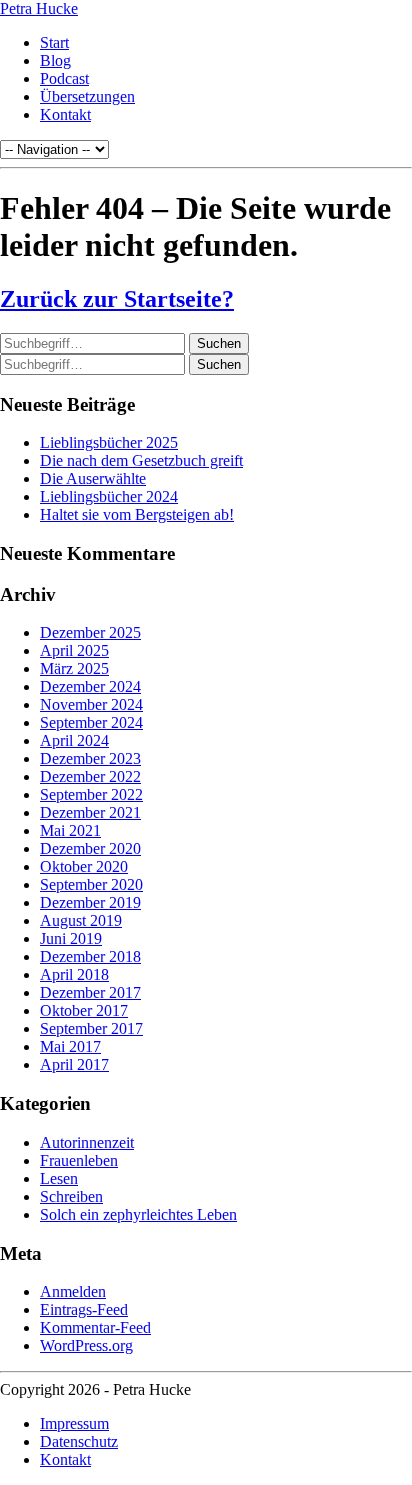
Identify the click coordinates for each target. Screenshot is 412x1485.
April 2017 (74, 1064)
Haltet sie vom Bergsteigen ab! (137, 514)
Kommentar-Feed (95, 1327)
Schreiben (71, 1196)
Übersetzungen (87, 96)
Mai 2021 (70, 830)
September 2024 (91, 722)
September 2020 (91, 884)
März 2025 (74, 668)
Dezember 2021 (90, 812)
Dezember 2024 (90, 686)
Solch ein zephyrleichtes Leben (138, 1214)
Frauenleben (79, 1160)
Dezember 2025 (90, 632)
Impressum (74, 1423)
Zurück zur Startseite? (117, 299)
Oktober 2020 (84, 866)
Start (54, 42)
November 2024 (91, 704)
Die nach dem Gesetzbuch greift (141, 460)
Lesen (59, 1178)
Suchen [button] (219, 343)
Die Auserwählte (93, 478)
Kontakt (65, 114)
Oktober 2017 (84, 1010)
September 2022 (91, 794)
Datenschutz (79, 1441)
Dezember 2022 (90, 776)
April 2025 (74, 650)
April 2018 (74, 974)
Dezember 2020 (90, 848)
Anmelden (73, 1291)
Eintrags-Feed (84, 1309)
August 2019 (81, 920)
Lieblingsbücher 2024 (109, 496)
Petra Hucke (39, 8)
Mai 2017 (70, 1046)
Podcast (64, 78)
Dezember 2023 (90, 758)
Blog (55, 60)
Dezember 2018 (90, 956)
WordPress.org (86, 1345)
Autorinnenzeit (87, 1142)
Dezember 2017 (90, 992)
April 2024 (74, 740)
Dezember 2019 (90, 902)
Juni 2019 (71, 938)
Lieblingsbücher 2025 (109, 442)
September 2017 (91, 1028)
